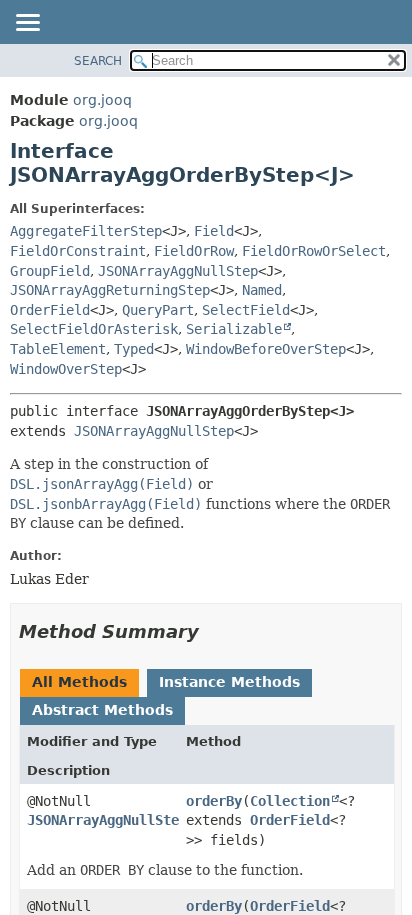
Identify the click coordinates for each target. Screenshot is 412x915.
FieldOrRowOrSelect (314, 251)
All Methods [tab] (79, 682)
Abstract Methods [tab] (102, 710)
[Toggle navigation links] (27, 24)
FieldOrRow (194, 251)
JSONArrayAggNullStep (178, 271)
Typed (134, 349)
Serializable (234, 329)
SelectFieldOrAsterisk (94, 329)
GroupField (50, 271)
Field (214, 231)
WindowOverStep (66, 369)
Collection (290, 801)
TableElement (58, 349)
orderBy (214, 801)
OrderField (50, 310)
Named (262, 290)
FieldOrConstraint (78, 251)
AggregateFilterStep (86, 231)
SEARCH (98, 61)
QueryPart (158, 310)
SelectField (246, 310)
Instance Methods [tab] (229, 682)
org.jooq (102, 100)
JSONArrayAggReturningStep (110, 290)
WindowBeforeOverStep (266, 349)
